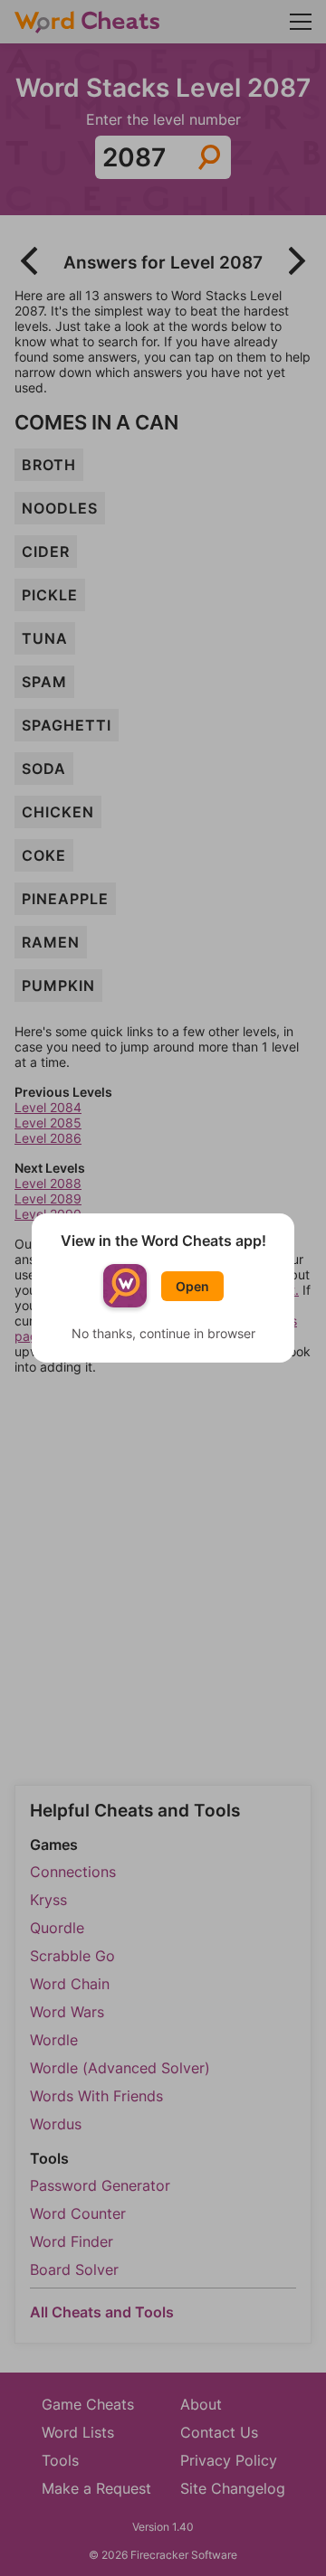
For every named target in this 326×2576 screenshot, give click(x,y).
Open (192, 1286)
